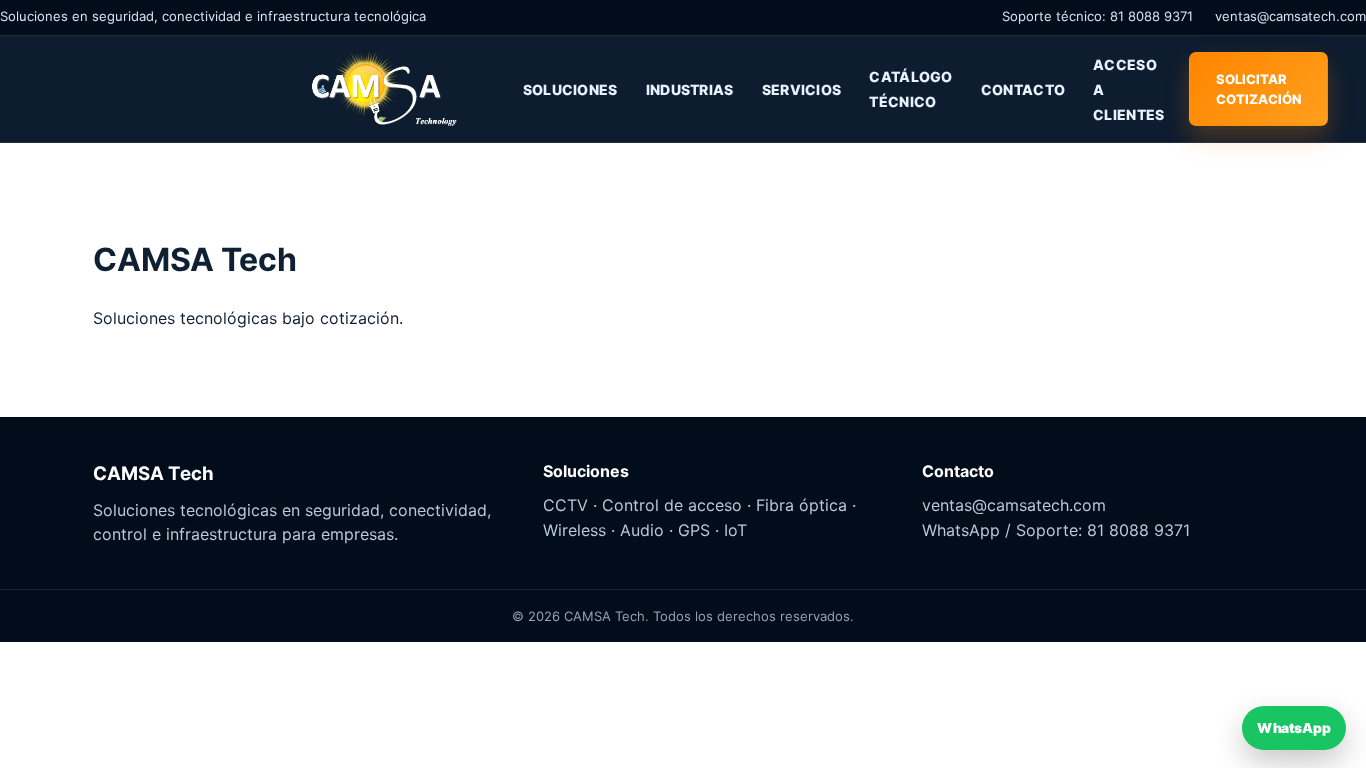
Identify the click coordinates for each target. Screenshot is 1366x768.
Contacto (1023, 89)
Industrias (690, 89)
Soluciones (570, 89)
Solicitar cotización (1258, 89)
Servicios (802, 89)
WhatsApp (1293, 727)
